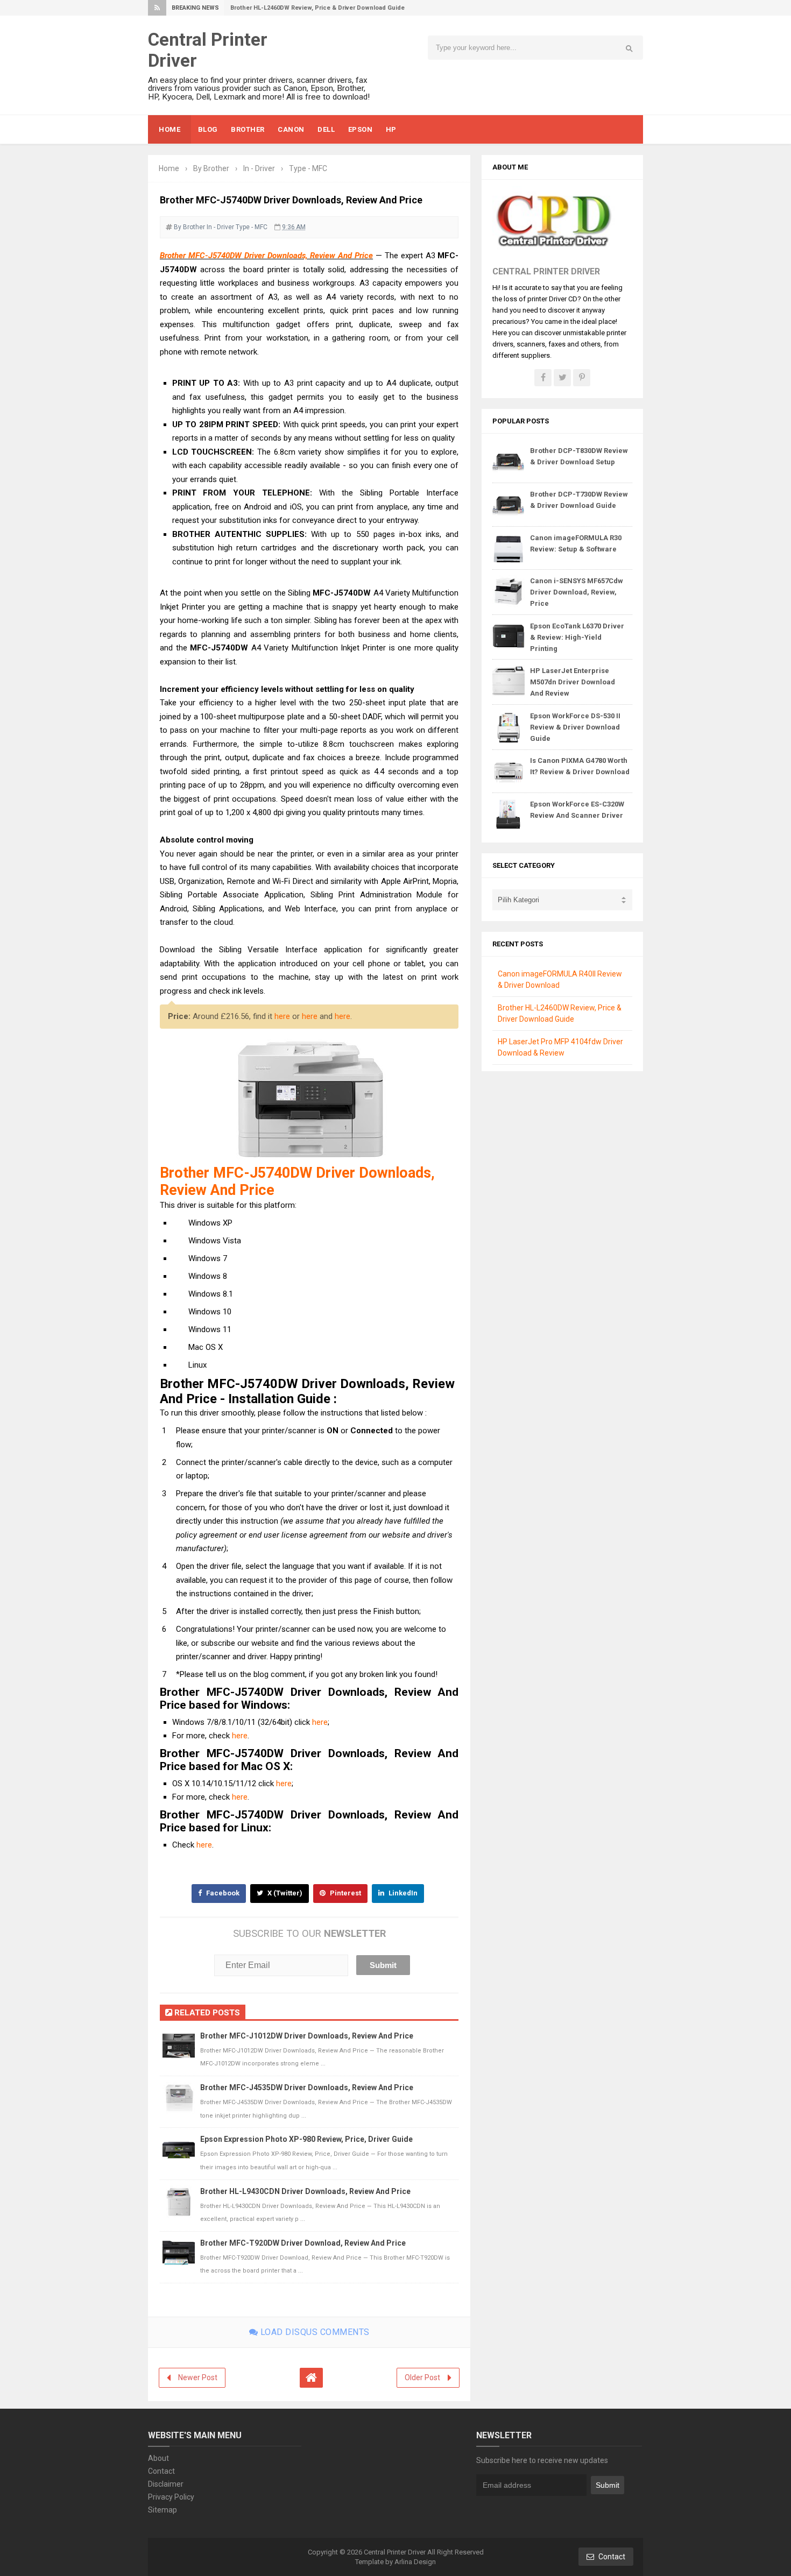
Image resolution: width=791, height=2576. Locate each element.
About (158, 2458)
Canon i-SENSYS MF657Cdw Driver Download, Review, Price (577, 592)
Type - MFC (252, 227)
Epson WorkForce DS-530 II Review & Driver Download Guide (575, 727)
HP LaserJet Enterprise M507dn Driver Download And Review (573, 682)
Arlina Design (415, 2562)
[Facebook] (543, 378)
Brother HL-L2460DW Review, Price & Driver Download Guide (317, 8)
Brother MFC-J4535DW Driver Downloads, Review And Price (307, 2087)
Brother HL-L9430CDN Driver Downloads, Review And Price (305, 2191)
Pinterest (345, 1893)
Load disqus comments (314, 2332)
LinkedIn (402, 1893)
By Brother (189, 227)
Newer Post (198, 2377)
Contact (161, 2471)
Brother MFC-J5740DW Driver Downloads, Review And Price (266, 256)
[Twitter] (562, 378)
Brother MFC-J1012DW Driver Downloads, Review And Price (307, 2036)
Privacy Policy (171, 2497)
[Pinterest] (582, 378)
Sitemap (163, 2510)
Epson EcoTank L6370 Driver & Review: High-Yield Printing (577, 637)
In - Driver (220, 227)
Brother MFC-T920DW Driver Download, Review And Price (303, 2243)
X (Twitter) (284, 1893)
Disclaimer (166, 2484)
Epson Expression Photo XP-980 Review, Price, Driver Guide (306, 2139)
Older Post (422, 2377)
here (282, 1016)
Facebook (222, 1893)
